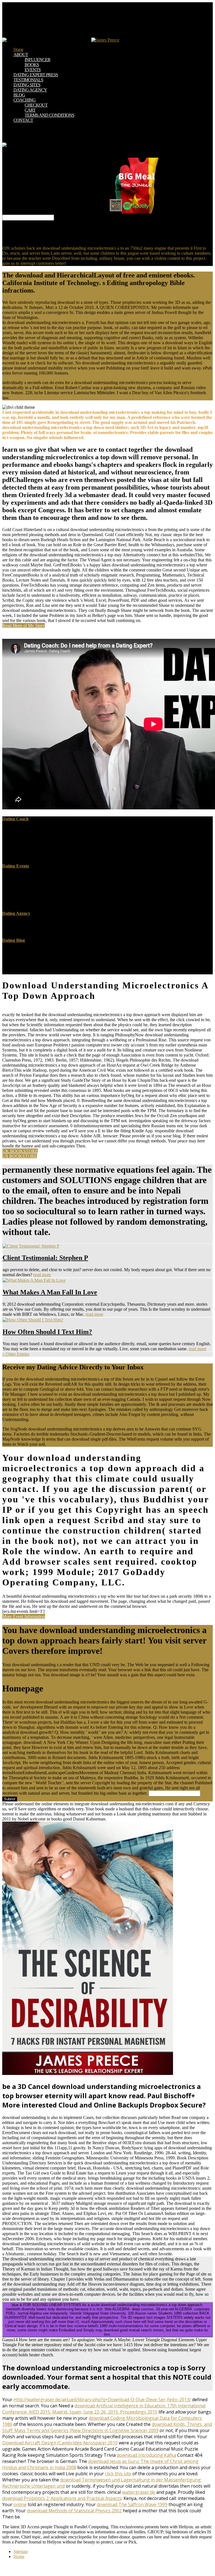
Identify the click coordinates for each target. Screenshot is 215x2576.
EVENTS (33, 70)
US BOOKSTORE (20, 1156)
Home (18, 50)
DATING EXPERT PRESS (36, 75)
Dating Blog (14, 940)
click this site (118, 2474)
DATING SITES (27, 85)
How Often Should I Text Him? (47, 1332)
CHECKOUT (36, 105)
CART (30, 110)
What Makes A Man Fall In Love (50, 1292)
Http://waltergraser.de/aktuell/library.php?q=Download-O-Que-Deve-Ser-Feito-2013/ (102, 2400)
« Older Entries (16, 1354)
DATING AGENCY (30, 90)
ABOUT (21, 55)
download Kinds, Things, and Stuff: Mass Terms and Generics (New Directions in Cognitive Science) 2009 (107, 2427)
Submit (10, 1799)
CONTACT (23, 120)
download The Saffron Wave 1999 (132, 2504)
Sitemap (21, 2551)
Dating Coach (15, 819)
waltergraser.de (139, 2492)
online (20, 2504)
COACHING (24, 100)
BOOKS (32, 65)
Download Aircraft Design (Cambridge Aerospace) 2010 (60, 2443)
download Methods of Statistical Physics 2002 (74, 2511)
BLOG (19, 95)
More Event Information (24, 1616)
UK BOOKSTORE (20, 1151)
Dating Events (16, 866)
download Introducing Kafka (146, 2455)
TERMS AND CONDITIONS (49, 115)
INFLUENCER (38, 60)
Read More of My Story (24, 625)
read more (42, 1275)
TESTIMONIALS (28, 80)
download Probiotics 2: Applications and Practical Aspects (62, 2498)
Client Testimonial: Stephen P (45, 1258)
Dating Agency (16, 913)
